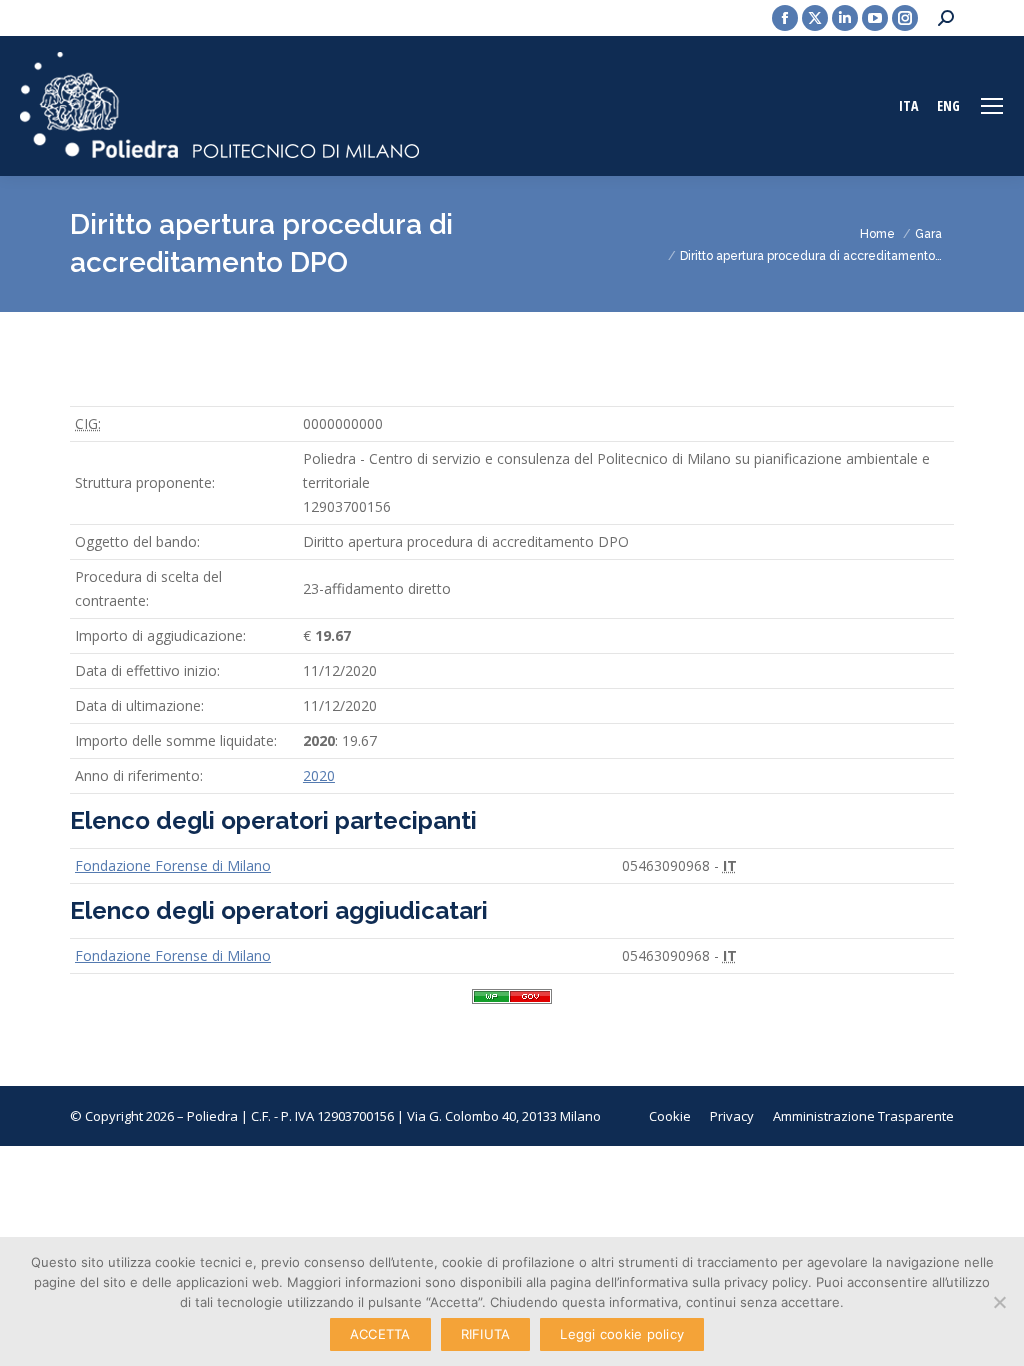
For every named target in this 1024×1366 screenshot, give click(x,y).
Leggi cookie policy (622, 1334)
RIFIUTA (486, 1334)
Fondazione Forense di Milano (173, 865)
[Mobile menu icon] (992, 106)
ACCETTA (380, 1334)
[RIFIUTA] (999, 1302)
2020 (319, 775)
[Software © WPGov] (512, 1003)
